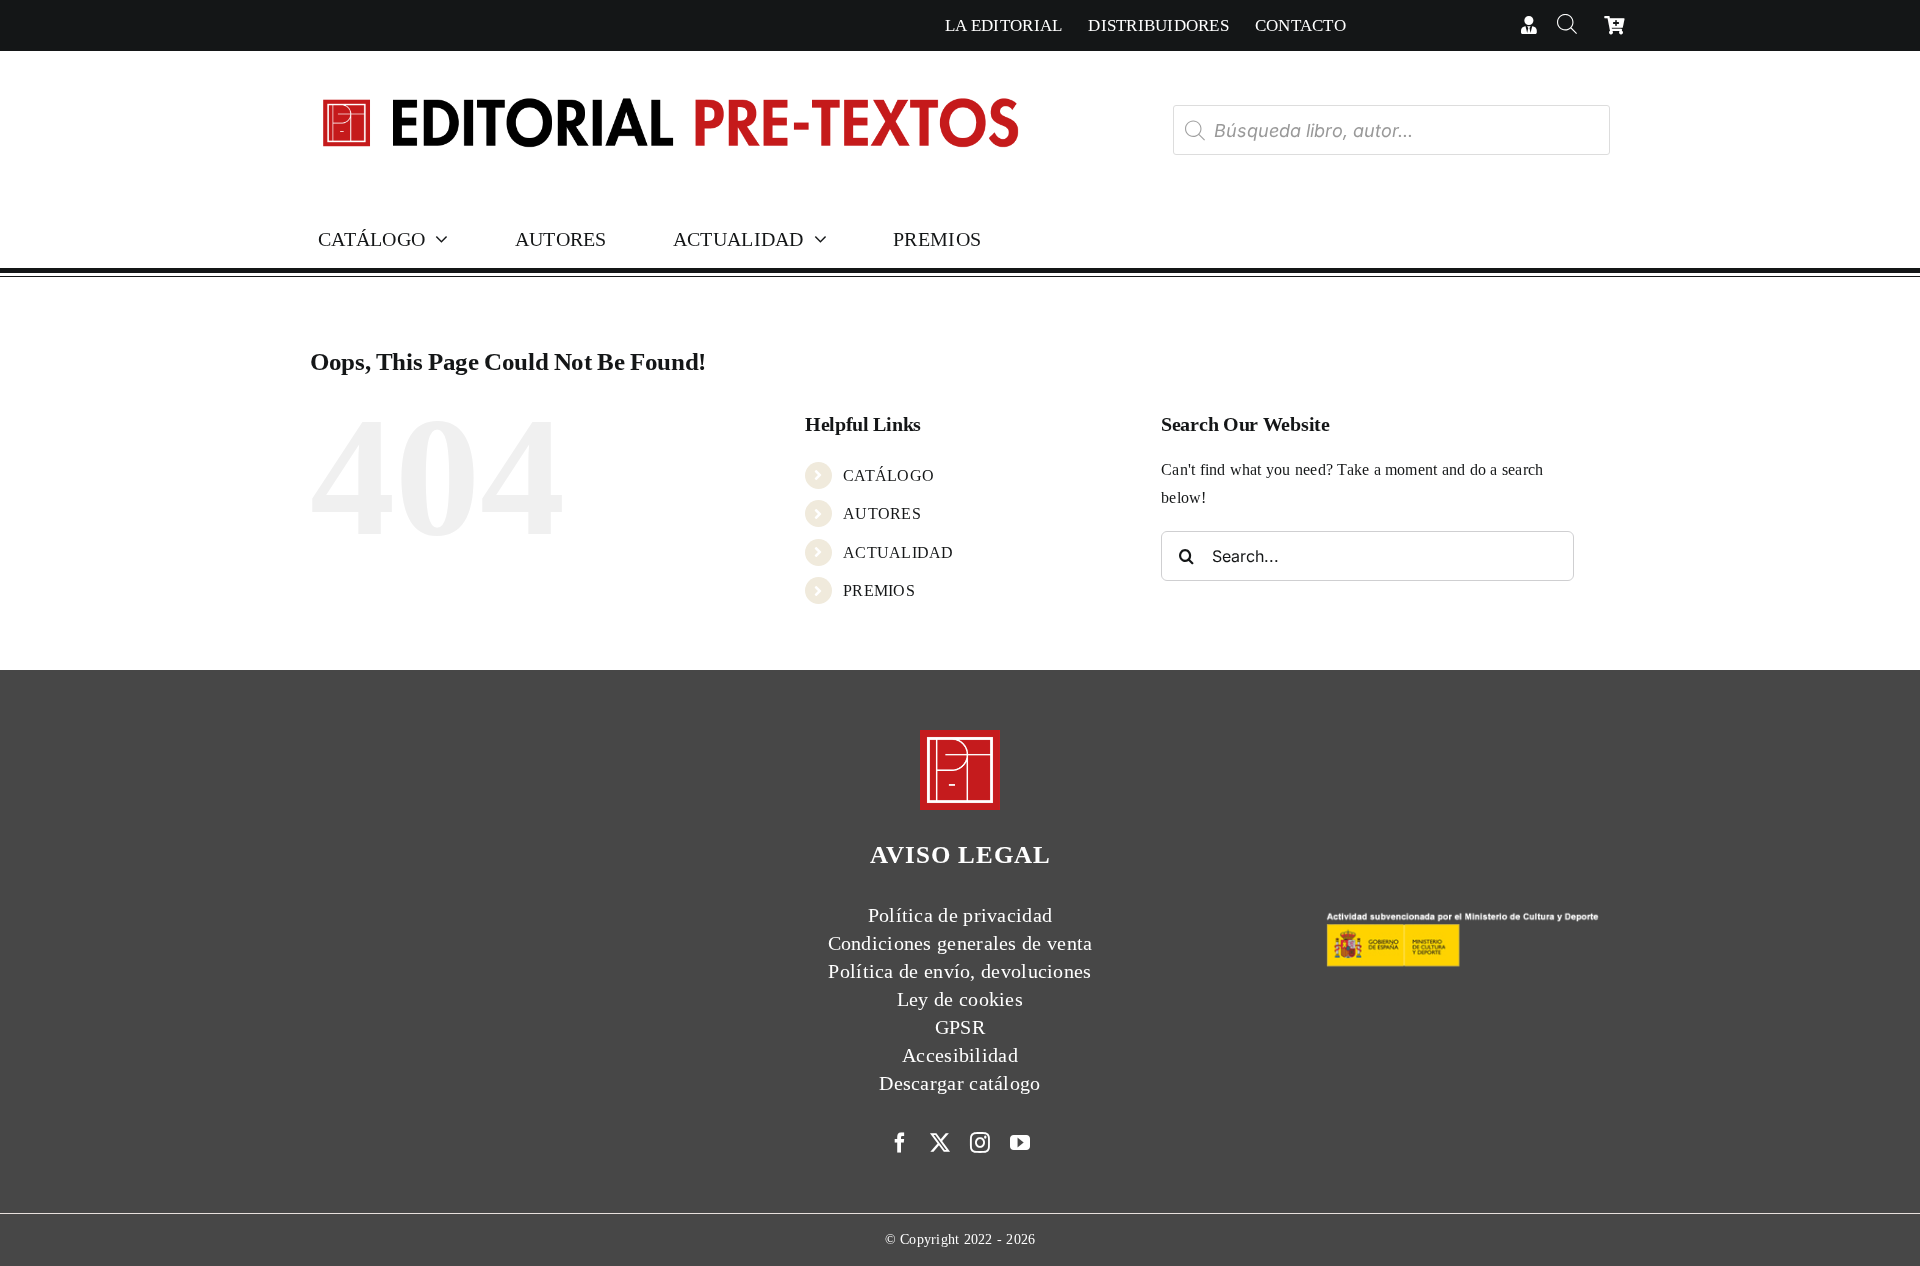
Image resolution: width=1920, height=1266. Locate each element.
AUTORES (882, 513)
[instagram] (980, 1143)
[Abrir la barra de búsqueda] (1566, 25)
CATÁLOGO (888, 475)
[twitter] (940, 1143)
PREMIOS (879, 590)
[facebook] (900, 1143)
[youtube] (1020, 1143)
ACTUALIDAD (898, 552)
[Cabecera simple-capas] (669, 78)
